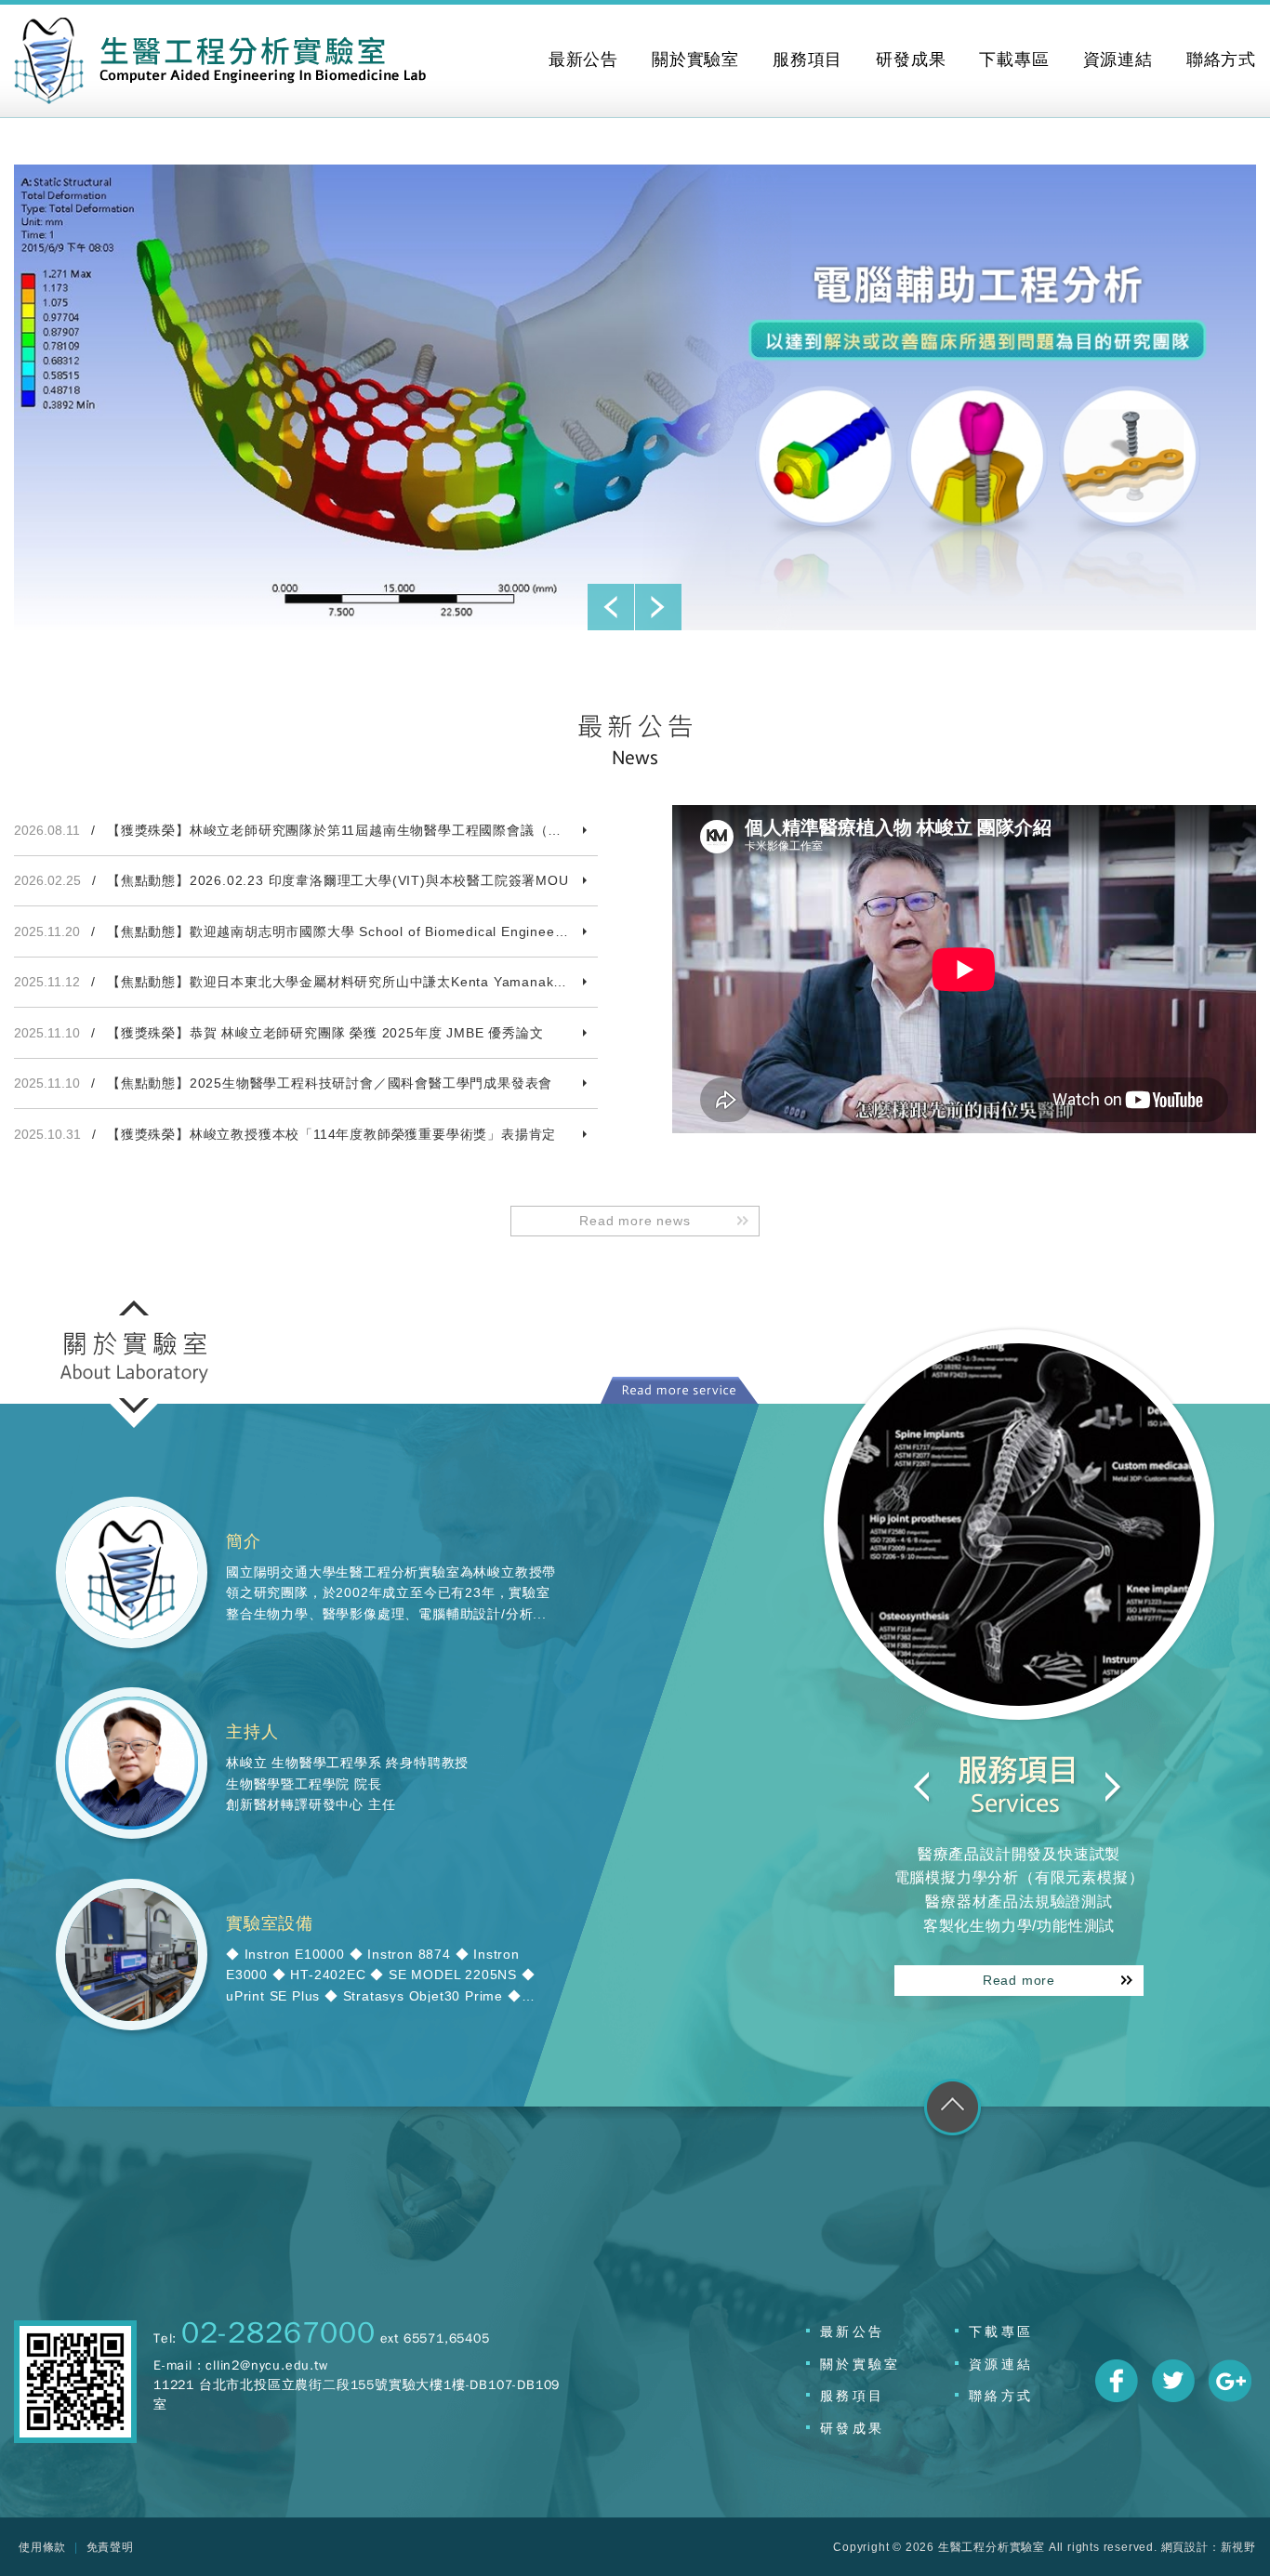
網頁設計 (1185, 2547)
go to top (952, 2111)
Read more (1019, 1980)
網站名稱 (220, 61)
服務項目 (852, 2396)
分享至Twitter (1173, 2381)
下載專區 (1001, 2332)
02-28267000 (278, 2333)
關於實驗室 (860, 2364)
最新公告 (852, 2332)
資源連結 (1001, 2364)
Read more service (679, 1390)
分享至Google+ (1230, 2381)
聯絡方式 (1001, 2396)
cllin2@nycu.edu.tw (266, 2365)
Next (658, 607)
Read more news (635, 1221)
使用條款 (42, 2547)
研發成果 (852, 2428)
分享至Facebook (1117, 2381)
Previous (611, 607)
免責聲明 (110, 2547)
